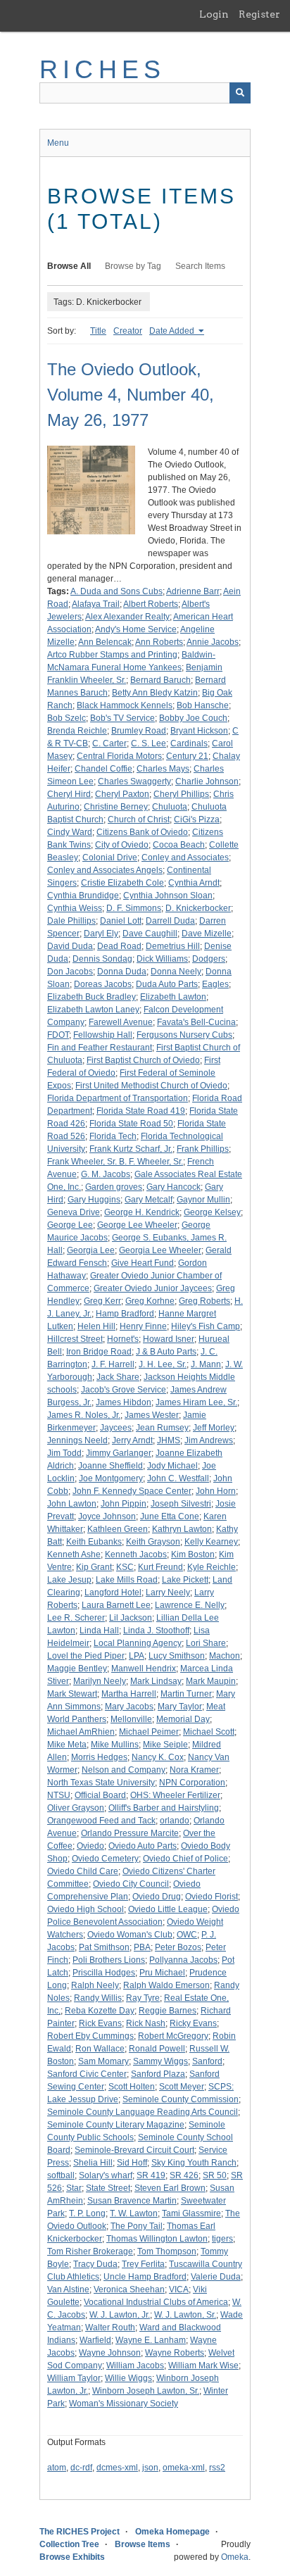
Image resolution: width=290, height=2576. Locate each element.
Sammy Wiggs (160, 2061)
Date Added (173, 331)
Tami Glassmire (191, 2213)
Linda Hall (99, 1631)
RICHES (102, 69)
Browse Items (143, 2544)
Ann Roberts (159, 642)
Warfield (95, 2340)
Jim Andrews (209, 1440)
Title (98, 331)
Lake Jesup (69, 1580)
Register (259, 14)
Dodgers (209, 959)
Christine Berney (116, 807)
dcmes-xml (117, 2468)
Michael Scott (209, 1732)
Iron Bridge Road (99, 1352)
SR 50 (215, 2175)
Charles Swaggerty (134, 781)
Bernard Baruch (160, 680)
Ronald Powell (157, 2049)
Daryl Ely (101, 934)
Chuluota (170, 807)
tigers (222, 2239)
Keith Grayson (153, 1542)
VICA (179, 2289)
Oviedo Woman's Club (130, 1935)
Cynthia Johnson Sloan (168, 896)
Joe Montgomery (111, 1478)
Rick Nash (146, 2023)
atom (57, 2468)
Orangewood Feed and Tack (101, 1821)
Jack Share (118, 1377)
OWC (187, 1935)
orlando (175, 1821)
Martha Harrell (129, 1694)
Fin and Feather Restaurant (100, 1048)
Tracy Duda (95, 2264)
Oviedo (90, 1846)
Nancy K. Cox (158, 1757)
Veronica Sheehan (129, 2289)
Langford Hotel (113, 1592)
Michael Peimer (149, 1732)
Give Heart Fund (143, 1263)
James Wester (152, 1415)
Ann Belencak (105, 642)
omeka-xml (184, 2468)
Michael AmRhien (81, 1732)
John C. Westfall (178, 1478)
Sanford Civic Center (87, 2074)
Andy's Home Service (136, 629)
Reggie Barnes (168, 2011)
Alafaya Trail (96, 604)
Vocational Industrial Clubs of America (156, 2302)
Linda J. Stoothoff (156, 1631)
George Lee (70, 1225)
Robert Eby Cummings (90, 2036)
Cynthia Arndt (194, 883)
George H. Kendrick (142, 1212)
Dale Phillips (71, 921)
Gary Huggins (94, 1200)
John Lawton (72, 1504)
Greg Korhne (150, 1301)
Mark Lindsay (156, 1681)
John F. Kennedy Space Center (132, 1491)
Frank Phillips (203, 1149)
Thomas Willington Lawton (157, 2239)
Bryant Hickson (199, 731)
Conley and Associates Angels (105, 870)
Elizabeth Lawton (173, 997)
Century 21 (187, 756)
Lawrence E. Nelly (190, 1605)
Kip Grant (94, 1567)
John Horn (216, 1491)
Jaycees (116, 1428)
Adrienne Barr (193, 591)
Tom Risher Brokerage (90, 2251)
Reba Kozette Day (100, 2011)
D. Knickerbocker (198, 908)
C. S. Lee (149, 743)
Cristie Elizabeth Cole (122, 883)
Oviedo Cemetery (105, 1859)
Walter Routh (110, 2327)
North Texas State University (101, 1783)
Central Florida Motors (119, 756)
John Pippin (124, 1504)
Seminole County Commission (181, 2099)
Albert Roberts (151, 604)
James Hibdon (124, 1402)
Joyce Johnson (107, 1516)
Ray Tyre (143, 1998)
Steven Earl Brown (170, 2188)
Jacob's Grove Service (124, 1390)
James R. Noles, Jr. (84, 1415)
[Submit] (240, 93)
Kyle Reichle (212, 1567)
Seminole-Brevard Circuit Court (134, 2150)
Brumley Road (139, 731)
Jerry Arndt (132, 1440)
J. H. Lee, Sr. (163, 1364)
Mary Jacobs (129, 1707)
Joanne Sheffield (111, 1466)
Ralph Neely (95, 1985)
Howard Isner (169, 1339)
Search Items (200, 266)
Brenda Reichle (77, 731)
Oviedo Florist (212, 1897)
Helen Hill (96, 1326)
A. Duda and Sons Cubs (116, 591)
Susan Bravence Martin (132, 2201)
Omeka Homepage (172, 2532)
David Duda (70, 946)
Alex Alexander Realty (127, 617)
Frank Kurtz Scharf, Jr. (131, 1149)
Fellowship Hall (103, 1035)
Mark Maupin (211, 1681)
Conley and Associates (185, 857)
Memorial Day (183, 1719)
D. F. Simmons (134, 908)
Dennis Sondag (102, 959)
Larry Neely (168, 1592)
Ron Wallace (100, 2049)
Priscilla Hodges (104, 1973)
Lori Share (206, 1643)
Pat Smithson (104, 1947)
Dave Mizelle (207, 934)
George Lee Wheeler (137, 1225)
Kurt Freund (160, 1567)
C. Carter (109, 743)
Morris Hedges (99, 1757)
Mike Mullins (115, 1745)
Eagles (215, 984)
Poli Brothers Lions (109, 1960)
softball (61, 2175)
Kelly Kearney (211, 1542)
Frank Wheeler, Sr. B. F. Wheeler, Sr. (115, 1162)
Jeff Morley (214, 1428)
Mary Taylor (180, 1707)
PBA (142, 1947)
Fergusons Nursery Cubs (184, 1035)
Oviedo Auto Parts (143, 1846)
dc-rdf (81, 2468)
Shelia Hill (93, 2163)
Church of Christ (139, 819)
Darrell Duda (170, 921)
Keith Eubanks (94, 1542)
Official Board (100, 1795)
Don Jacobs (70, 972)
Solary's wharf (106, 2175)
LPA (137, 1656)
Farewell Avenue (121, 1022)
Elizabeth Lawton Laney (93, 1010)
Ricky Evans (193, 2023)
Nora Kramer (194, 1770)
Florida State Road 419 (141, 1111)
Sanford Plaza (158, 2074)
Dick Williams (162, 959)
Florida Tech (113, 1136)
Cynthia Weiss (75, 908)
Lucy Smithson (177, 1656)
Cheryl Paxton (122, 794)
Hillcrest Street (75, 1339)
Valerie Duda (216, 2277)
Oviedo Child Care (83, 1871)
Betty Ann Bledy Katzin (155, 693)
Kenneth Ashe (74, 1554)
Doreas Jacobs (103, 984)
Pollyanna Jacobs (183, 1960)
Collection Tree (69, 2544)
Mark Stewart (72, 1694)
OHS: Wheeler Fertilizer (175, 1795)
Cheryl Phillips (181, 794)
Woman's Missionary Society (124, 2404)
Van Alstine (68, 2289)
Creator (128, 331)
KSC (125, 1567)
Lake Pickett (185, 1580)
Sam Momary (103, 2061)
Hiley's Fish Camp (206, 1326)
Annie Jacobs (213, 642)
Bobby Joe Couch (193, 718)
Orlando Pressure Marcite (130, 1833)
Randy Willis (98, 1998)
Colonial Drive (110, 857)
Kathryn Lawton (182, 1529)
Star (74, 2188)
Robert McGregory (173, 2036)
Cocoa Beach (179, 845)
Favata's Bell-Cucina (196, 1022)
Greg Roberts (204, 1301)
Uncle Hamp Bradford (145, 2277)
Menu (58, 143)
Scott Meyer (182, 2087)
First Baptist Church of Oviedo (143, 1060)
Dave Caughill (150, 934)
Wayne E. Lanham (151, 2340)
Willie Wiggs (128, 2378)
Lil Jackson (131, 1618)
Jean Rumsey (162, 1428)
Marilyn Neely (100, 1681)
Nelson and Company (124, 1770)
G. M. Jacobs (106, 1174)
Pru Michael (162, 1973)
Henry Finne (143, 1326)
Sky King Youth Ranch (194, 2163)
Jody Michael (172, 1466)
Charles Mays (163, 769)
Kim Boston (193, 1554)
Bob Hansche (203, 705)
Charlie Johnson (207, 781)
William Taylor (74, 2378)
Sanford (207, 2061)
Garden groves (114, 1187)
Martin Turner (186, 1694)
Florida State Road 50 (131, 1124)
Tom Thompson (167, 2251)
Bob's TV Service (122, 718)
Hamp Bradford (125, 1314)
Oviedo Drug (157, 1897)
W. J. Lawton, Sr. (185, 2315)
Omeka (235, 2557)
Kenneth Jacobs (136, 1554)
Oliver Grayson (76, 1808)
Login (214, 14)
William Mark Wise (203, 2365)
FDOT (58, 1035)
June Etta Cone (170, 1516)
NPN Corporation (192, 1783)
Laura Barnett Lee (116, 1605)
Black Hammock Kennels (125, 705)
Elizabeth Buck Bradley (92, 997)
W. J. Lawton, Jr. (120, 2315)
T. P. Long (87, 2213)
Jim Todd (64, 1453)
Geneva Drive (74, 1212)
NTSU (59, 1795)
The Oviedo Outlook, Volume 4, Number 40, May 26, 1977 (131, 395)
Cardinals (189, 743)
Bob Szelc (67, 718)
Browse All (69, 266)
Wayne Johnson (110, 2353)
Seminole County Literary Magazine (116, 2125)
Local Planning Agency (138, 1643)
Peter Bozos (178, 1947)
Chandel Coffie (103, 769)
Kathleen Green (118, 1529)
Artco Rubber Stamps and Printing (112, 655)
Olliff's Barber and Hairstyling (164, 1808)
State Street (108, 2188)
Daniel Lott (121, 921)
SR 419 (151, 2175)
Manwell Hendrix (144, 1669)
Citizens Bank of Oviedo (142, 832)
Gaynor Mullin (203, 1200)
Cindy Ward (70, 832)
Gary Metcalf (149, 1200)
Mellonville (131, 1719)
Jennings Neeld (77, 1440)
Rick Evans (100, 2023)
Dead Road (119, 946)
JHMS (169, 1440)
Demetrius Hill (173, 946)
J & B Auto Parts (166, 1352)
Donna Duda (122, 972)
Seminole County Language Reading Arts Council (143, 2112)
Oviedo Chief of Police (185, 1859)
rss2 (217, 2468)
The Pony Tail (137, 2226)
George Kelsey (212, 1212)
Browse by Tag (133, 266)
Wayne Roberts (175, 2353)
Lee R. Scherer (76, 1618)
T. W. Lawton (134, 2213)
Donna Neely (176, 972)
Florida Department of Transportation (118, 1098)
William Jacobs (135, 2365)
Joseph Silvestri (181, 1504)
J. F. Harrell (113, 1364)
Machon (225, 1656)
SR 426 (184, 2175)
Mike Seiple (165, 1745)
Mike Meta (67, 1745)
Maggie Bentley (77, 1669)
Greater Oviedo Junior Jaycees (153, 1288)
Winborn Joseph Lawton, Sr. (146, 2391)
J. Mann (206, 1364)
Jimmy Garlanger (119, 1453)
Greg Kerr (102, 1301)
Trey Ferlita (143, 2264)
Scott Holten (132, 2087)
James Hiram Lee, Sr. (196, 1402)
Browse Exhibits (72, 2557)
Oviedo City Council (131, 1884)
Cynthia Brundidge (83, 896)
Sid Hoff (132, 2163)
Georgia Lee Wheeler (160, 1250)
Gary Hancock (174, 1187)
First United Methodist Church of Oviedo (151, 1086)
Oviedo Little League (168, 1909)
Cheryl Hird (69, 794)
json (150, 2468)
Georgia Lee (91, 1250)
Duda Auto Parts (167, 984)
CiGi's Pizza (197, 819)
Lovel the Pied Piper (86, 1656)
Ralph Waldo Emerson (166, 1985)
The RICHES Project (80, 2532)
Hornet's (123, 1339)
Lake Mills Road (127, 1580)
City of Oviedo (122, 845)
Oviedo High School (86, 1909)
